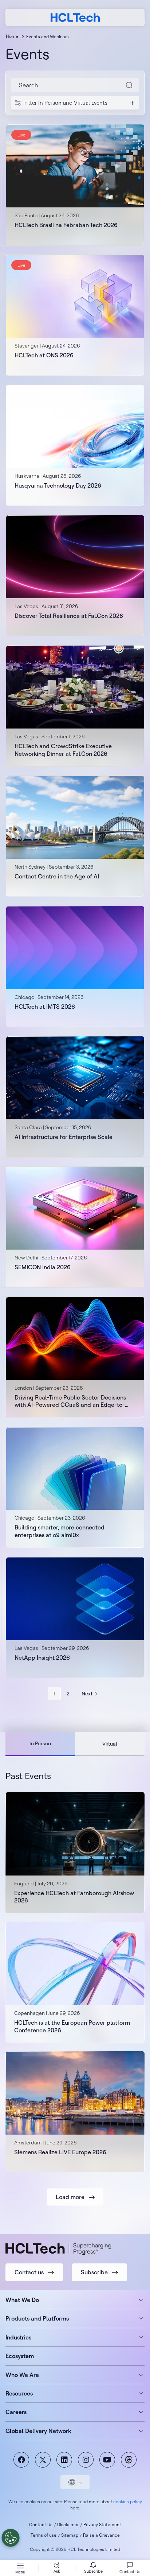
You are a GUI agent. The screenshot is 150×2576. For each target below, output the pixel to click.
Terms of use (44, 2535)
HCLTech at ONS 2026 (44, 355)
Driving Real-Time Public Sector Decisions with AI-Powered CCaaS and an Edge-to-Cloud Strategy (70, 1401)
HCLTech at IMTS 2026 (45, 1007)
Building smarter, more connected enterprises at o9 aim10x (60, 1531)
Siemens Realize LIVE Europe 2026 (60, 2152)
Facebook (21, 2460)
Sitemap (70, 2535)
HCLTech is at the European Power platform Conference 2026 (72, 2026)
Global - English (75, 2482)
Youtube (107, 2460)
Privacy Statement (102, 2525)
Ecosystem (20, 2356)
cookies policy (128, 2502)
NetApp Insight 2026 (42, 1658)
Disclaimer (68, 2525)
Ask (57, 2571)
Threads (129, 2460)
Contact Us (41, 2525)
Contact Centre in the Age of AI (57, 876)
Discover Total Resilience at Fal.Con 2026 (69, 616)
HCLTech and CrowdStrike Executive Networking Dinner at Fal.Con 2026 (63, 750)
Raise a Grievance (101, 2535)
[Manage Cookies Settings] (11, 2538)
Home (12, 36)
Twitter (43, 2460)
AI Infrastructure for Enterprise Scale (64, 1137)
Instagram (86, 2460)
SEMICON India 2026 (43, 1267)
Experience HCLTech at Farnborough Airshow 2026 (74, 1897)
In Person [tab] (40, 1743)
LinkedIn (64, 2460)
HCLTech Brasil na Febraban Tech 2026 (66, 225)
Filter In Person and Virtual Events (66, 103)
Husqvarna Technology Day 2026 (58, 485)
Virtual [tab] (110, 1744)
